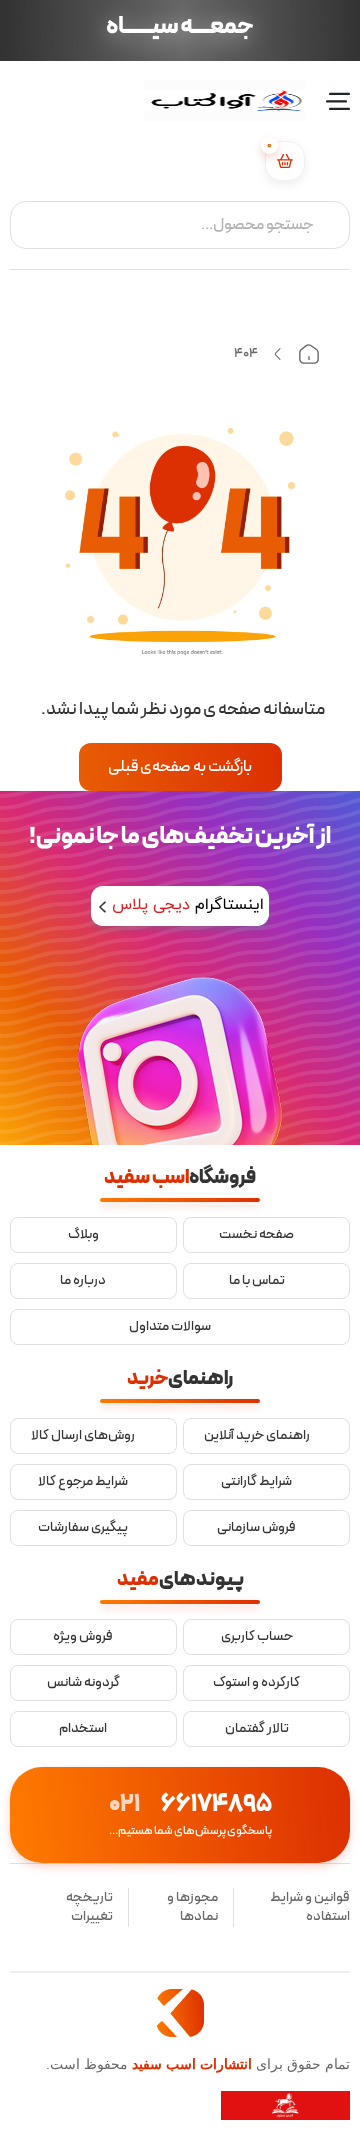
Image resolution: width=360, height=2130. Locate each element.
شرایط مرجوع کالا (83, 1482)
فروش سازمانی (256, 1528)
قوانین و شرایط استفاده (310, 1907)
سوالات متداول (170, 1327)
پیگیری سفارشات (83, 1528)
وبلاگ (83, 1235)
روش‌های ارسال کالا (83, 1436)
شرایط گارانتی (256, 1482)
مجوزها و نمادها (192, 1907)
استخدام (83, 1729)
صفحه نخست (256, 1235)
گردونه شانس (83, 1683)
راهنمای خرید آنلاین (257, 1436)
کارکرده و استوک (256, 1683)
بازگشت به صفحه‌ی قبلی (180, 767)
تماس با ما (257, 1281)
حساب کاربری (257, 1637)
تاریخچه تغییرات (89, 1907)
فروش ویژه (83, 1637)
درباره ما (83, 1281)
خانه (309, 354)
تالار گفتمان (257, 1729)
